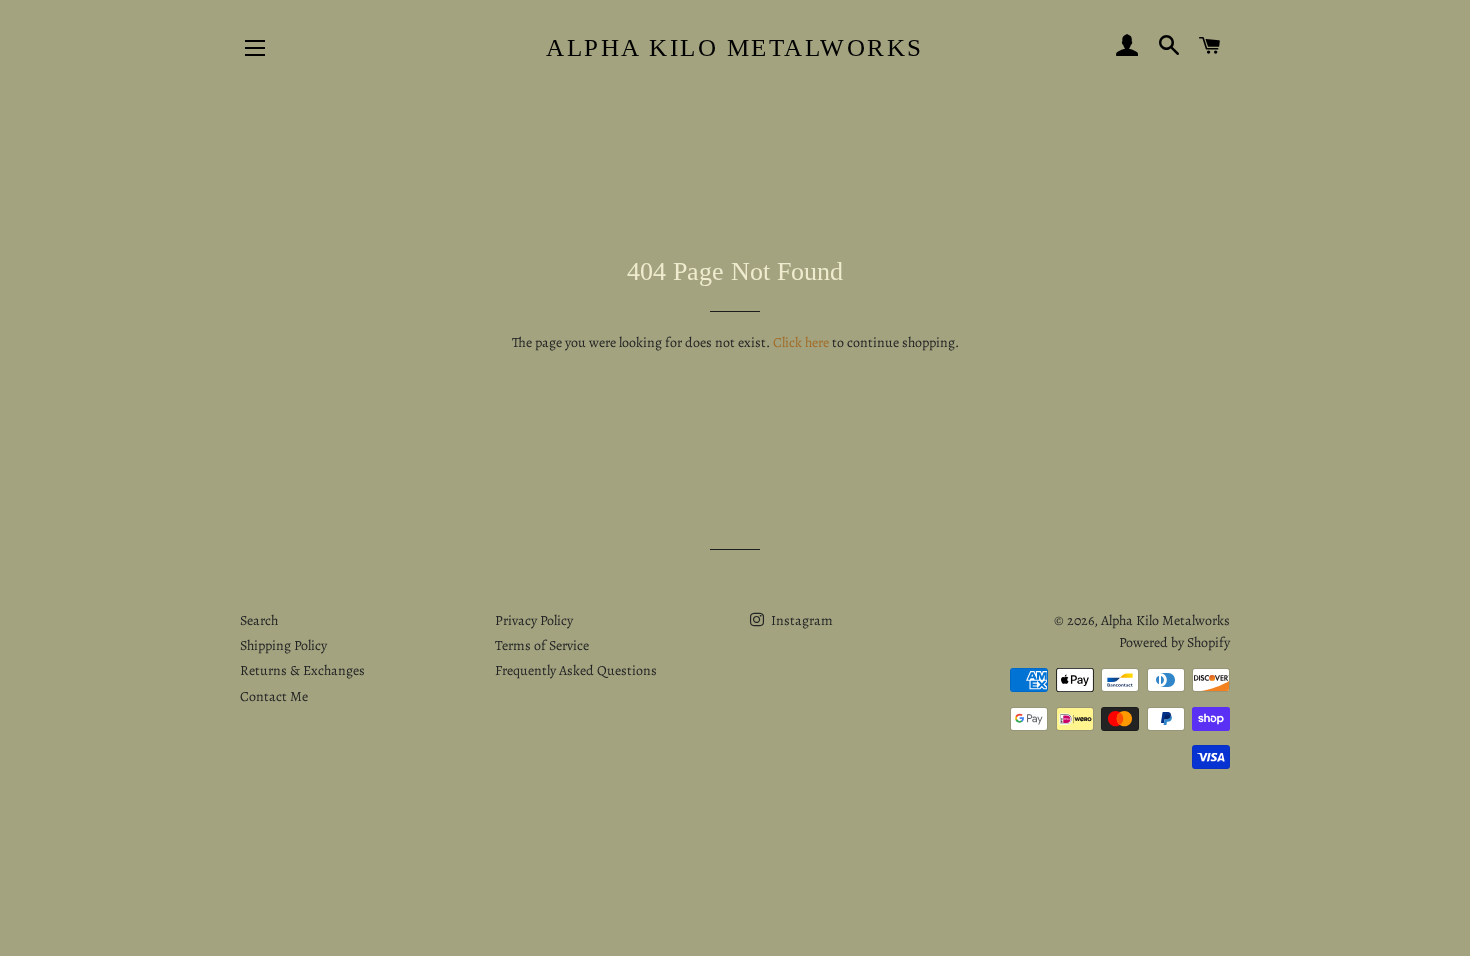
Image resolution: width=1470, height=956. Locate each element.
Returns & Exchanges (302, 670)
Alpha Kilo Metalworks (735, 47)
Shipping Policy (283, 645)
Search (259, 620)
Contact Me (274, 696)
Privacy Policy (534, 620)
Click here (801, 342)
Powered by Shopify (1174, 642)
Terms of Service (542, 645)
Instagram (800, 620)
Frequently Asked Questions (576, 670)
